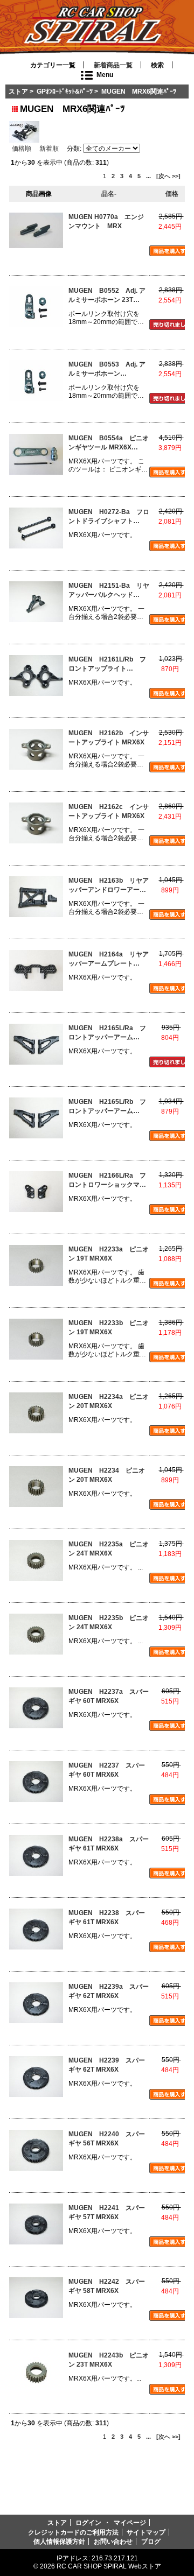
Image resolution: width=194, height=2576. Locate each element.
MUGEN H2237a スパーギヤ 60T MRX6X (109, 1696)
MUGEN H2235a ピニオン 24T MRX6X (109, 1549)
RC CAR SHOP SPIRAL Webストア (109, 2566)
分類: (74, 149)
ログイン (88, 2522)
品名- (109, 193)
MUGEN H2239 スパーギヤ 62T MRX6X (107, 2065)
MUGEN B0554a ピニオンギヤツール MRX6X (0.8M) (109, 443)
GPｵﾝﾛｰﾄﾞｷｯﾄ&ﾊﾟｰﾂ (65, 91)
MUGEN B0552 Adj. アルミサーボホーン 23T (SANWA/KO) (107, 296)
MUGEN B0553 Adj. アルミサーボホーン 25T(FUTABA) (107, 369)
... (148, 176)
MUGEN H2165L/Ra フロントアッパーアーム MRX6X (107, 1033)
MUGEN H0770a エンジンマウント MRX (106, 221)
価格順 (22, 148)
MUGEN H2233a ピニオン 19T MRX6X (109, 1254)
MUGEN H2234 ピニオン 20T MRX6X (107, 1475)
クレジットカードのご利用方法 (73, 2532)
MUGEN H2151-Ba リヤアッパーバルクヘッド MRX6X (109, 591)
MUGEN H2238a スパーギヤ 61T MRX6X (109, 1844)
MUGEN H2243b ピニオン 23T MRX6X (109, 2360)
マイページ (130, 2522)
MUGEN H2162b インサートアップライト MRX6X (109, 738)
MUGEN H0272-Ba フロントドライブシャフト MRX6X (109, 517)
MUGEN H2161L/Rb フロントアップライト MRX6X (107, 664)
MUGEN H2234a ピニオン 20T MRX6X (109, 1401)
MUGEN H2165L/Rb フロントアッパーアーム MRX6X (107, 1107)
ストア (18, 91)
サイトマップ (146, 2532)
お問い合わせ (113, 2541)
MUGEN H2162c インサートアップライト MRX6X (109, 811)
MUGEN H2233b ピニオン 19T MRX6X (109, 1328)
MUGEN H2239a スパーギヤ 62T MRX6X (109, 1991)
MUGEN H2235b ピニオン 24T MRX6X (109, 1623)
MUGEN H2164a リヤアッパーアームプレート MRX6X (109, 959)
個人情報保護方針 (59, 2541)
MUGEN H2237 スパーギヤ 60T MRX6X (107, 1770)
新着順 (49, 148)
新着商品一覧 (113, 65)
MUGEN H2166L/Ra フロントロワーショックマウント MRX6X (107, 1181)
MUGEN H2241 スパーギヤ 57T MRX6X (107, 2212)
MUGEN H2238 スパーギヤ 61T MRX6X (107, 1917)
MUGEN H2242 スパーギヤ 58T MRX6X (107, 2286)
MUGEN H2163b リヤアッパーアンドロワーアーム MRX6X (109, 886)
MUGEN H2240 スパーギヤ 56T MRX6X (107, 2139)
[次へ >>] (168, 176)
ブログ (151, 2541)
